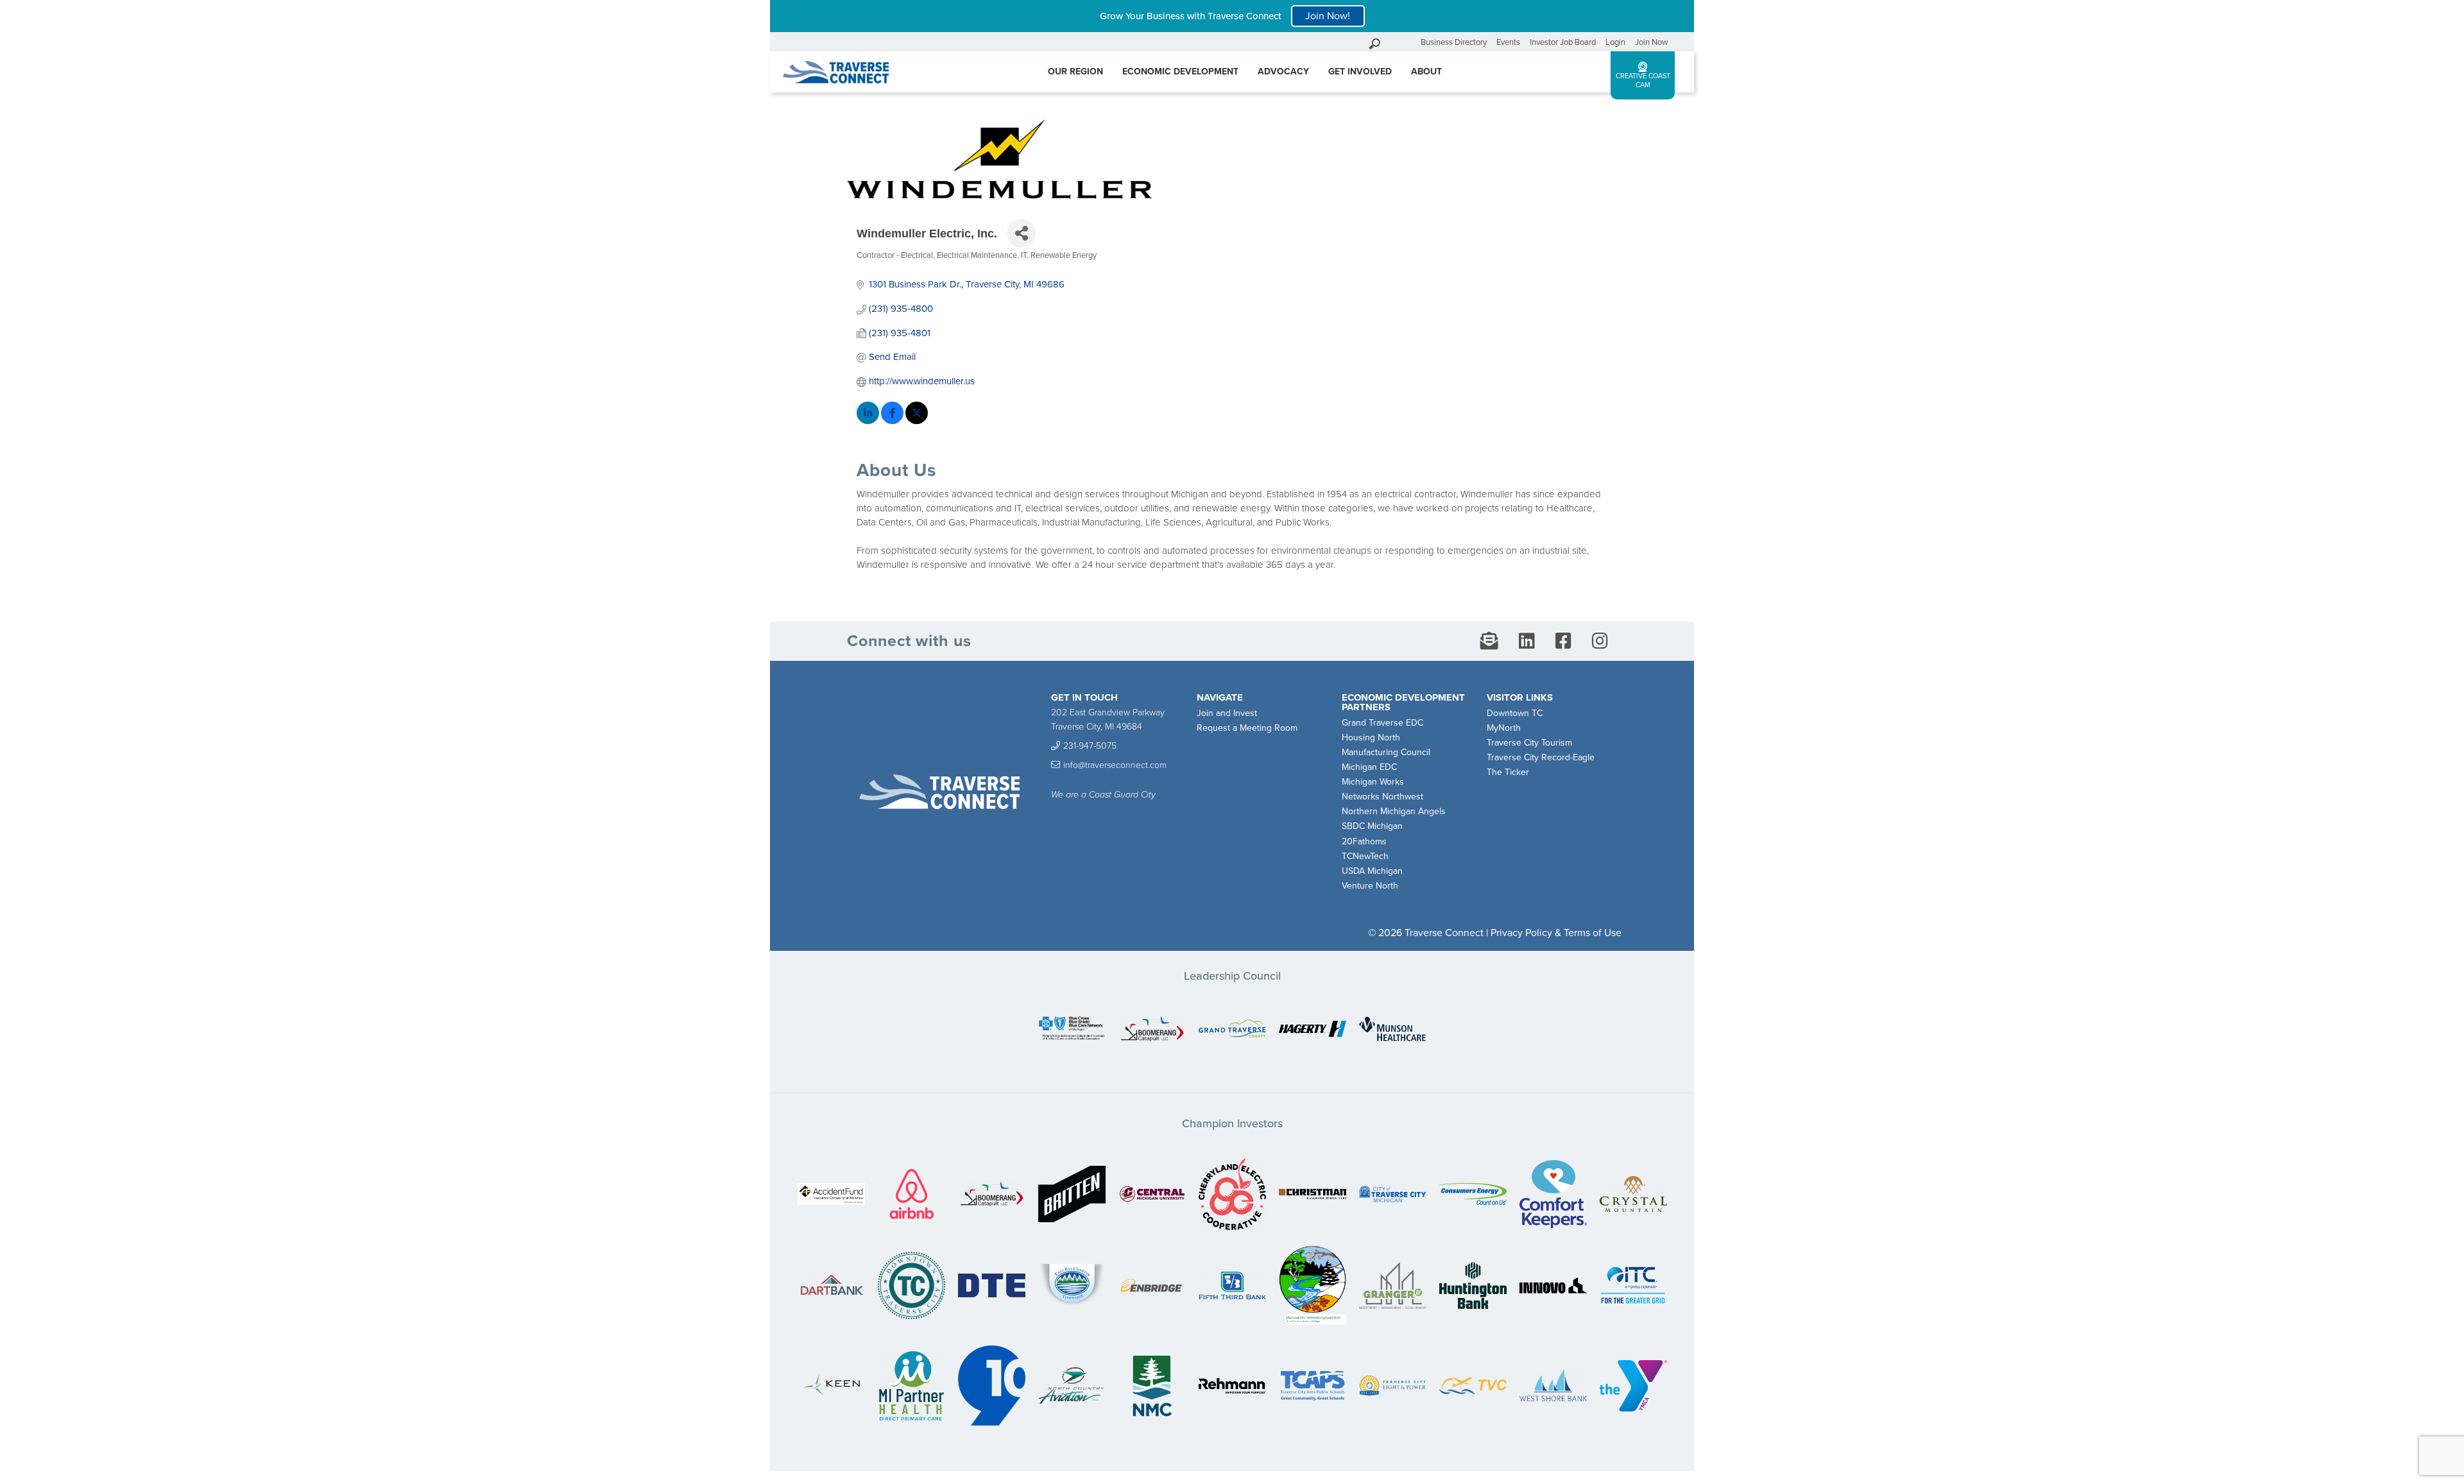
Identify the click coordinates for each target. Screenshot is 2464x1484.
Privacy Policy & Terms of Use (1556, 933)
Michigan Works (1373, 782)
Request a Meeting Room (1247, 728)
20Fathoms (1364, 841)
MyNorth (1504, 728)
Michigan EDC (1369, 767)
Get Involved (1360, 72)
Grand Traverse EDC (1382, 723)
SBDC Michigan (1372, 826)
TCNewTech (1365, 856)
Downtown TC (1515, 713)
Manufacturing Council (1386, 752)
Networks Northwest (1382, 797)
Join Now (1652, 42)
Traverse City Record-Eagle (1541, 757)
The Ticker (1508, 772)
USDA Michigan (1372, 871)
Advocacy (1283, 72)
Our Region (1075, 72)
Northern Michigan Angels (1394, 811)
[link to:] (1072, 1029)
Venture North (1370, 886)
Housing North (1371, 738)
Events (1508, 42)
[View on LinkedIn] (868, 421)
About (1426, 72)
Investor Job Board (1563, 42)
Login (1615, 42)
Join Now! (1328, 16)
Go (1408, 42)
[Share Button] (1021, 233)
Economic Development (1180, 72)
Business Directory (1454, 42)
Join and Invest (1227, 713)
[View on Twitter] (917, 421)
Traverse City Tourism (1529, 743)
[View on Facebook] (892, 421)
